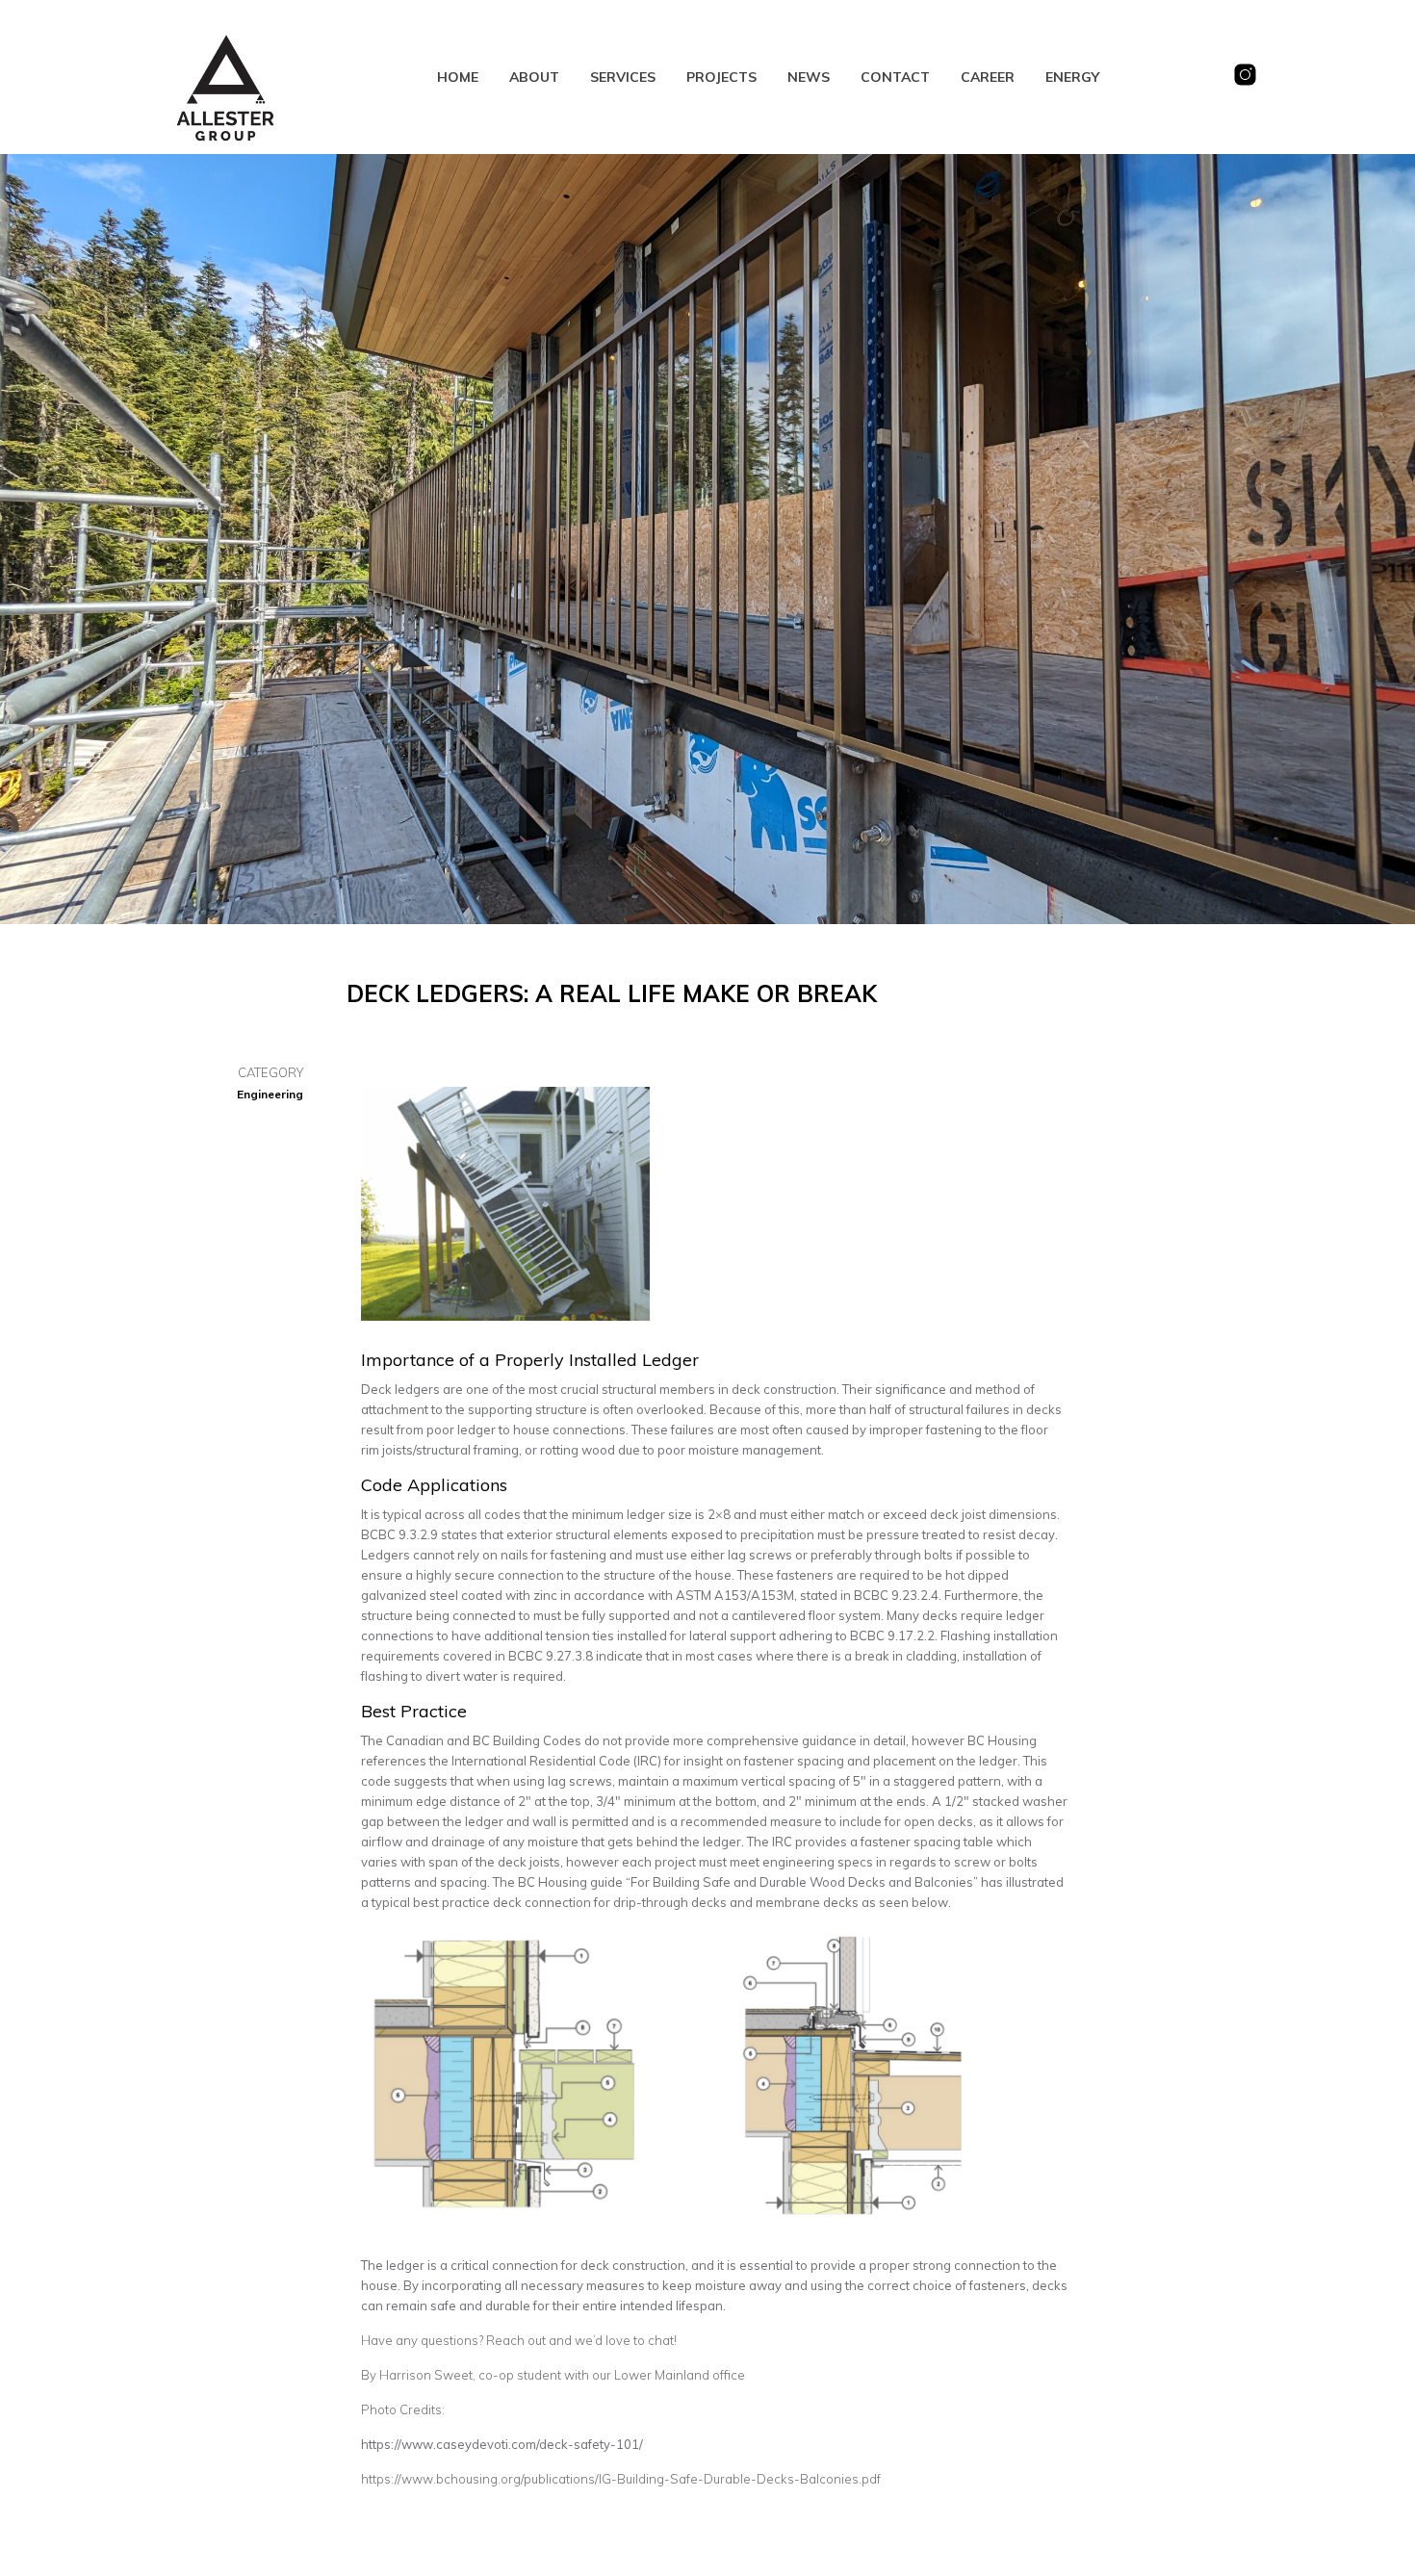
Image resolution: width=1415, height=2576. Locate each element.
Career (988, 77)
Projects (721, 77)
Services (623, 77)
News (809, 77)
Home (458, 77)
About (534, 77)
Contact (895, 77)
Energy (1072, 77)
